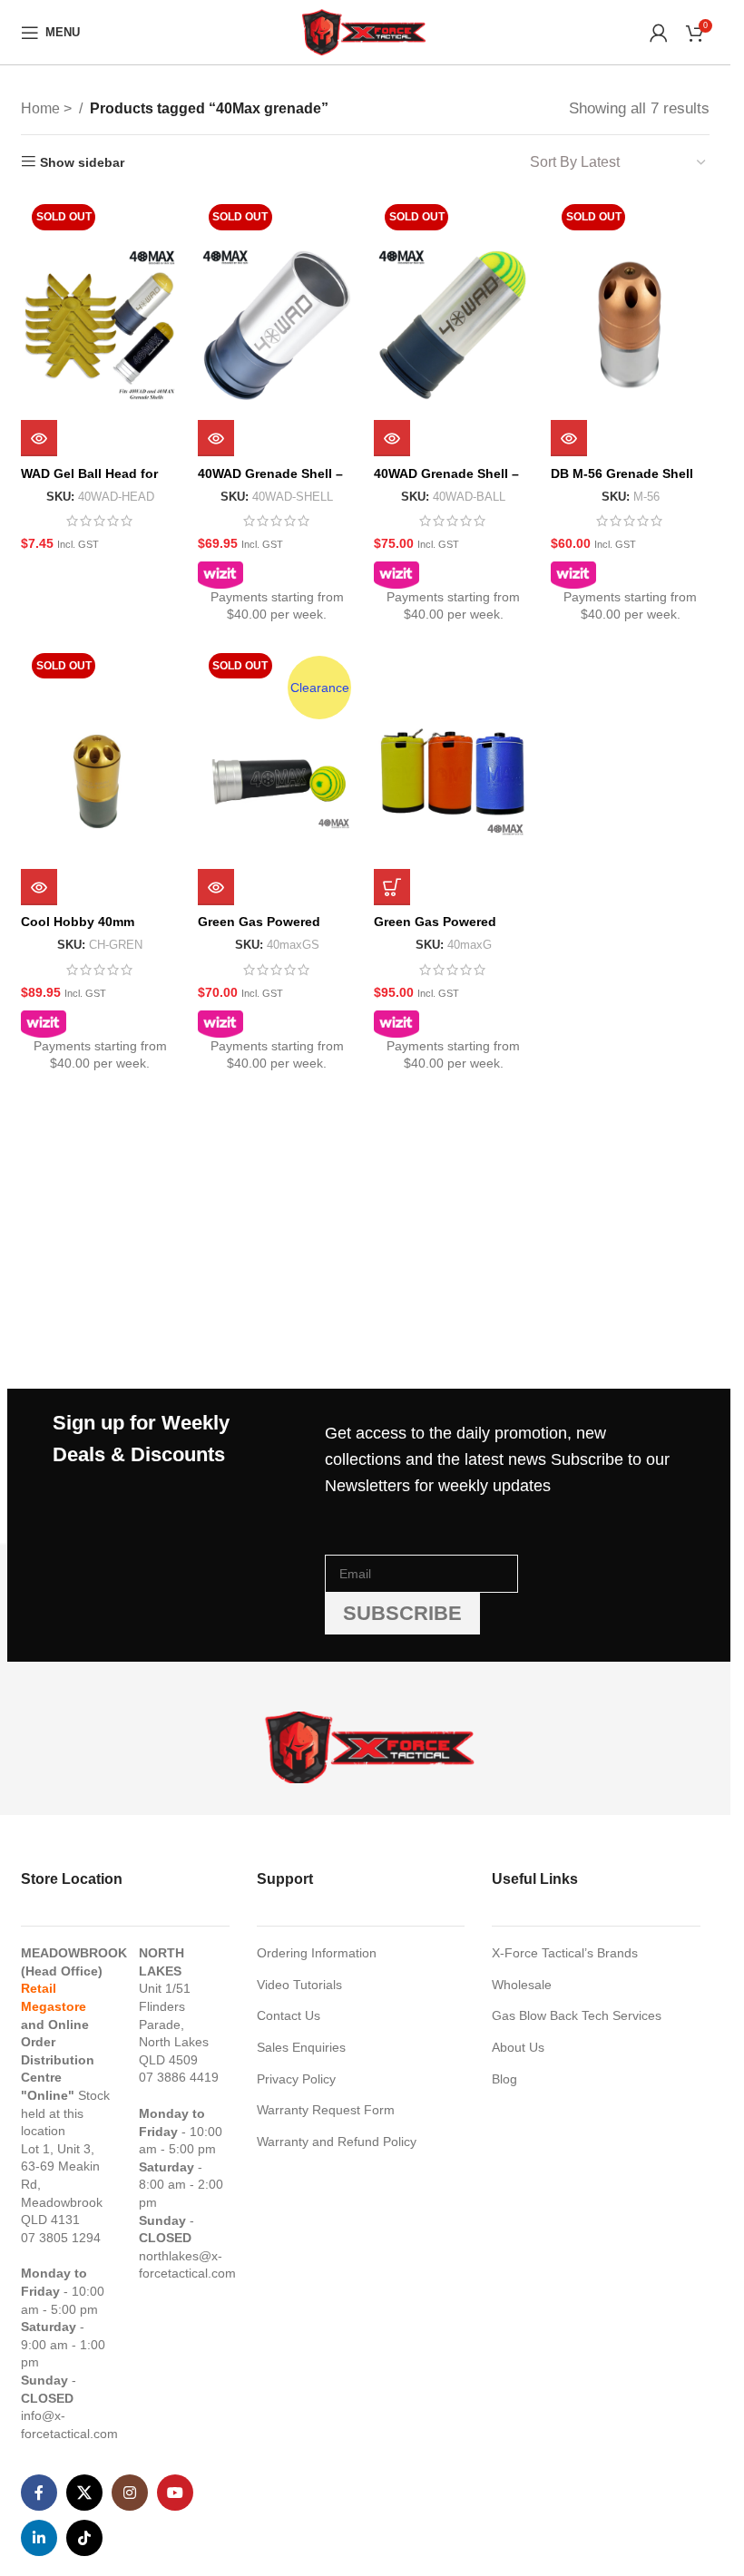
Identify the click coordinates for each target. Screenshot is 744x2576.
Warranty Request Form (326, 2110)
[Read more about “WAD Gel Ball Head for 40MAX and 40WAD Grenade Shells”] (39, 438)
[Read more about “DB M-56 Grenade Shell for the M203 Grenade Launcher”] (569, 438)
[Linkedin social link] (39, 2538)
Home (42, 108)
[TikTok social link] (84, 2538)
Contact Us (289, 2015)
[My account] (659, 33)
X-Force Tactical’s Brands (565, 1953)
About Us (518, 2047)
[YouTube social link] (175, 2493)
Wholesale (522, 1985)
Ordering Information (317, 1953)
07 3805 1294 (61, 2238)
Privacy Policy (296, 2079)
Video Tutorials (299, 1985)
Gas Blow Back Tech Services (577, 2015)
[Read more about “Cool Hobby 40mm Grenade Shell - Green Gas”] (39, 887)
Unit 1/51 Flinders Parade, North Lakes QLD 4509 (174, 2024)
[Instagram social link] (130, 2493)
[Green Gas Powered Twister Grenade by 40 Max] (453, 774)
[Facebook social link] (39, 2493)
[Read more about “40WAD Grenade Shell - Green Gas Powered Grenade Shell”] (216, 438)
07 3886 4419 (179, 2077)
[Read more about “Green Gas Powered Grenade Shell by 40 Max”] (216, 887)
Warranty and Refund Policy (337, 2142)
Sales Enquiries (301, 2047)
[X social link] (84, 2493)
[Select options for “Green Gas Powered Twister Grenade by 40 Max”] (392, 887)
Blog (504, 2079)
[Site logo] (365, 31)
